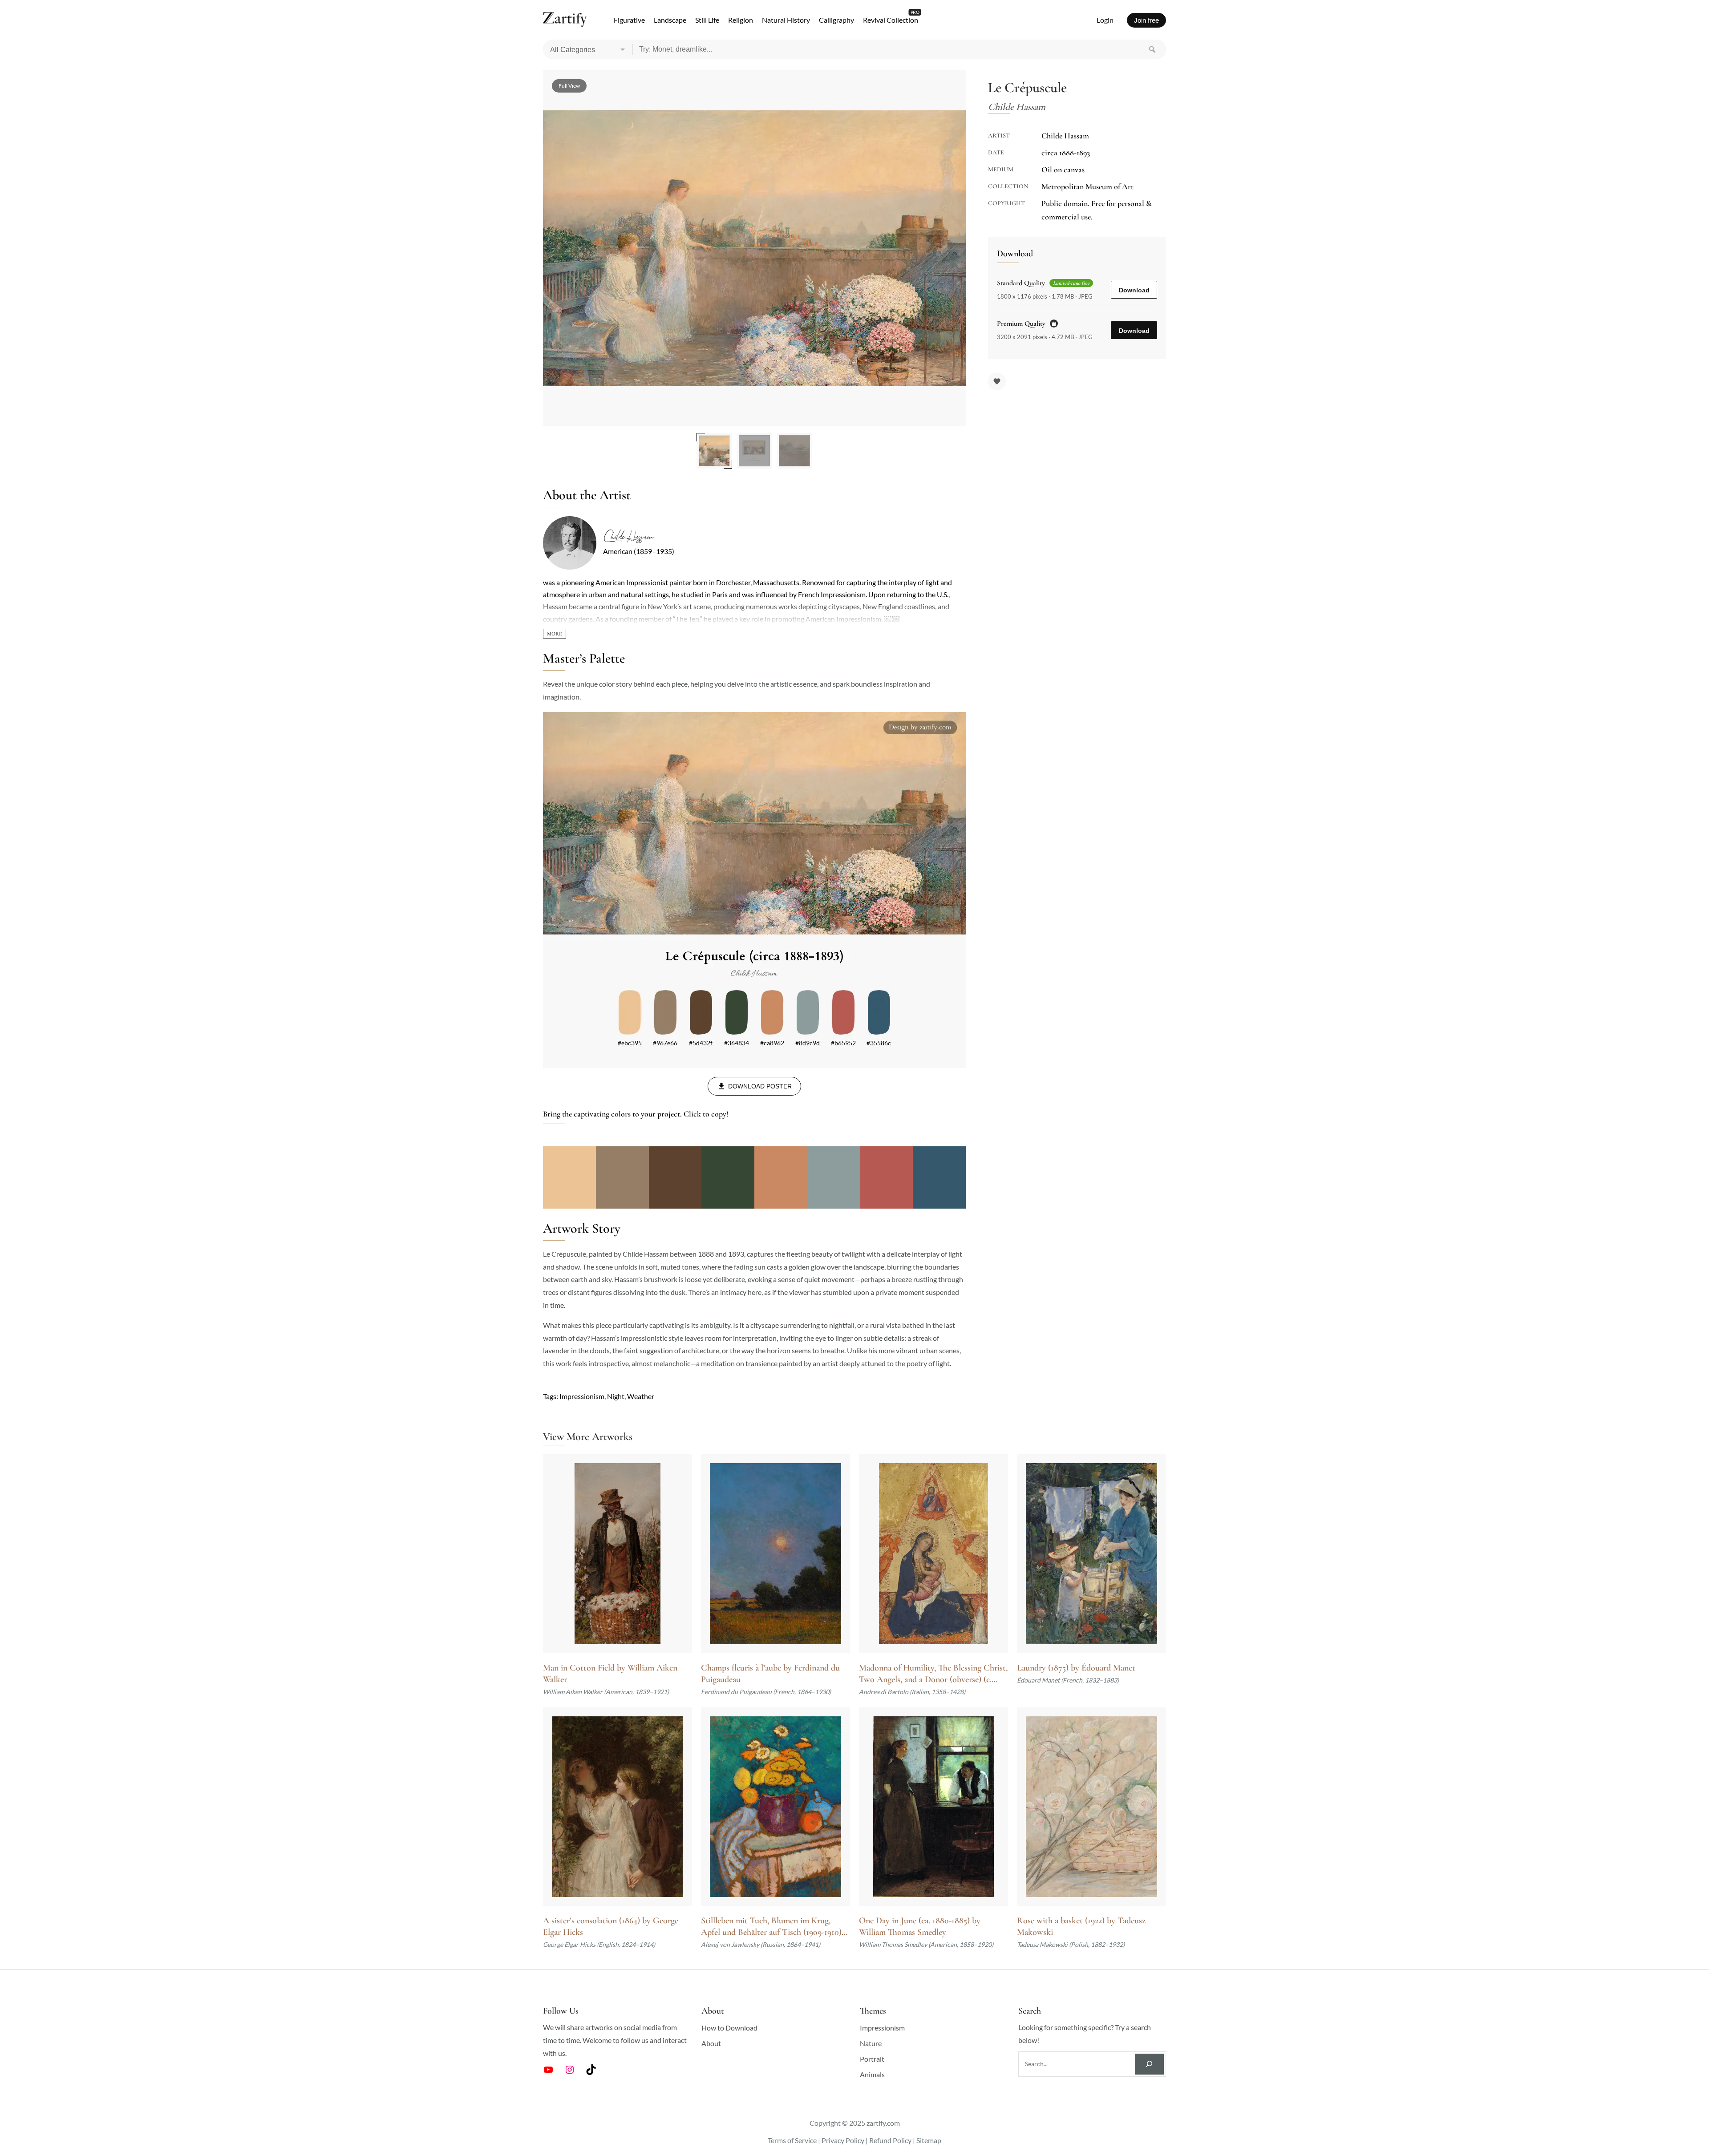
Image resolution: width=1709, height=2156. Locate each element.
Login (1105, 20)
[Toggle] (555, 634)
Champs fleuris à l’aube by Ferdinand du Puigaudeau (770, 1674)
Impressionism (582, 1396)
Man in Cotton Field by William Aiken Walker (610, 1674)
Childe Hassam (628, 537)
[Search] (1152, 49)
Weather (641, 1396)
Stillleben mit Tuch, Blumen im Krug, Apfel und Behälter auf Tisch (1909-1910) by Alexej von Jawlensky (771, 1927)
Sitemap (929, 2140)
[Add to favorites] (997, 381)
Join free (1146, 20)
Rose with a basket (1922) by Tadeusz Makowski (1081, 1926)
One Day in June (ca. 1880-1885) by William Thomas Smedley (920, 1926)
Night (616, 1396)
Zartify (565, 20)
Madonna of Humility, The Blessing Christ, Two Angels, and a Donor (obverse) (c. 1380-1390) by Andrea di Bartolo (933, 1674)
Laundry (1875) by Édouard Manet (1076, 1668)
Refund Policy (890, 2140)
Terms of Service (792, 2140)
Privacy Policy (843, 2140)
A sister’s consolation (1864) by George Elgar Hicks (611, 1926)
